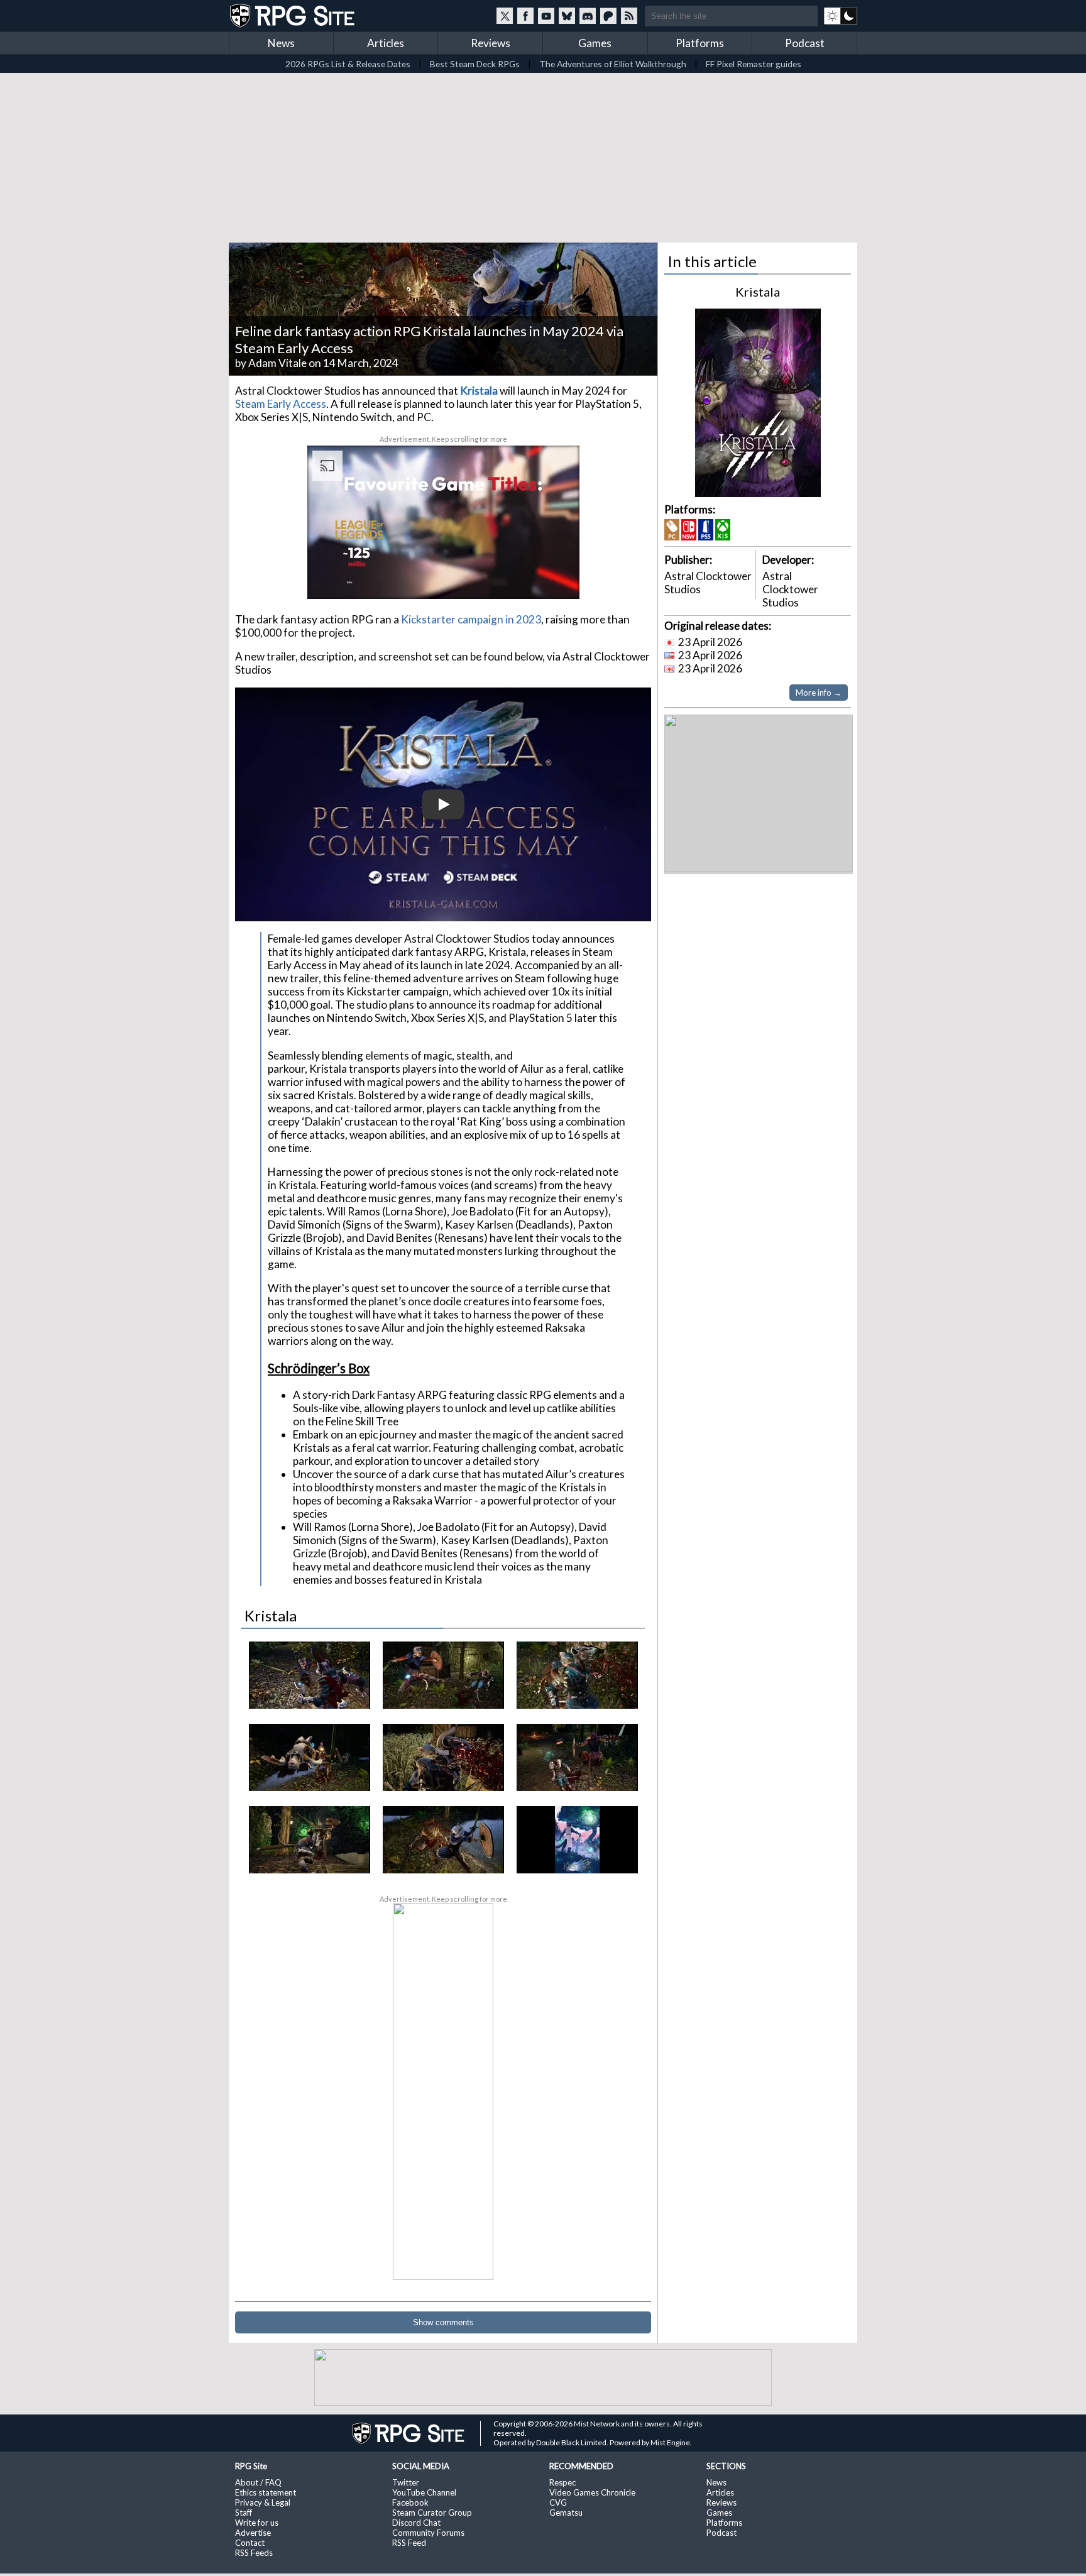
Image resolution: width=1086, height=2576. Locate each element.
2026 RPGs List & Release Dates (348, 64)
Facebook (410, 2502)
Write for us (257, 2523)
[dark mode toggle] (841, 16)
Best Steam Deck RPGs (475, 64)
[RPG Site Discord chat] (588, 16)
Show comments (443, 2322)
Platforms (700, 43)
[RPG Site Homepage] (293, 16)
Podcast (805, 43)
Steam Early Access (281, 404)
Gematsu (566, 2513)
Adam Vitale (277, 363)
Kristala (479, 391)
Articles (386, 43)
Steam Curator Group (432, 2513)
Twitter (406, 2482)
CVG (558, 2502)
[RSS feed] (629, 16)
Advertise (253, 2533)
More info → (819, 693)
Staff (244, 2513)
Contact (250, 2543)
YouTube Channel (424, 2492)
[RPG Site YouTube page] (546, 16)
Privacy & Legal (263, 2502)
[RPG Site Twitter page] (505, 16)
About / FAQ (258, 2482)
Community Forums (428, 2533)
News (281, 43)
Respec (562, 2482)
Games (595, 43)
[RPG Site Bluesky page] (567, 16)
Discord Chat (416, 2523)
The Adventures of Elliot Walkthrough (613, 64)
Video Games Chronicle (592, 2492)
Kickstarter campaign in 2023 (471, 619)
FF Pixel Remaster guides (754, 64)
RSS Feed (409, 2543)
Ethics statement (266, 2492)
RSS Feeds (254, 2553)
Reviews (491, 43)
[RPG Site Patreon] (608, 16)
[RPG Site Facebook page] (525, 16)
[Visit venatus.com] (555, 579)
